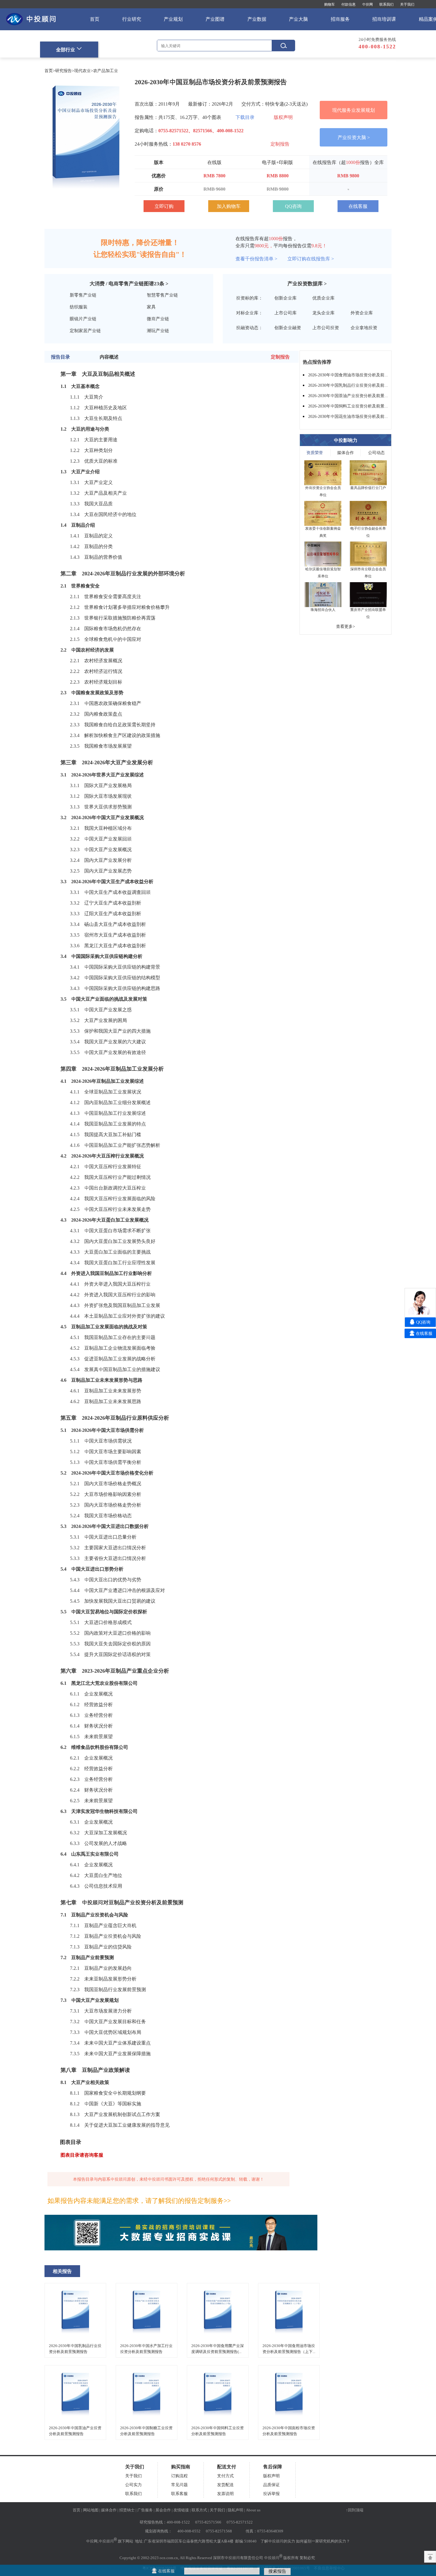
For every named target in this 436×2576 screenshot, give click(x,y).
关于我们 (407, 4)
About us (253, 2510)
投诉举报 (271, 2494)
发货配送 (225, 2485)
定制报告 (280, 144)
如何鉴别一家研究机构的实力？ (323, 2541)
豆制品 (78, 525)
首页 (95, 19)
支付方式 (225, 2476)
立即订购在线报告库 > (311, 259)
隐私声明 (235, 2510)
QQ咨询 (293, 206)
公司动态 (376, 453)
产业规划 (173, 19)
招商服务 (340, 19)
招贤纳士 (127, 2510)
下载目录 (245, 117)
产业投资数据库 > (307, 284)
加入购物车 (229, 206)
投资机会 (117, 1936)
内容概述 (109, 357)
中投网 (367, 4)
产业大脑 (298, 19)
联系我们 (386, 4)
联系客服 (179, 2494)
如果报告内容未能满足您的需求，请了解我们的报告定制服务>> (139, 2201)
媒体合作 (346, 453)
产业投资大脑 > (354, 137)
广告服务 (145, 2510)
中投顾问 (106, 2541)
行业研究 (132, 19)
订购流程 (179, 2476)
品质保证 (271, 2485)
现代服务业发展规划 (354, 110)
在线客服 (358, 206)
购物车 (330, 4)
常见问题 (179, 2485)
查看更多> (346, 626)
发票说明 (225, 2494)
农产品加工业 (106, 71)
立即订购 (164, 206)
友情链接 (181, 2510)
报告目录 (61, 357)
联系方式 (199, 2510)
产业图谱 (215, 19)
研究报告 (63, 71)
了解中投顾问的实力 (278, 2541)
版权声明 (283, 117)
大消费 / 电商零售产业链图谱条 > (129, 284)
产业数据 (257, 19)
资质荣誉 (315, 453)
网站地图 (91, 2510)
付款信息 (349, 4)
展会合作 (163, 2510)
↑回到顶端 (355, 2510)
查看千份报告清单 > (256, 259)
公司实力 (133, 2485)
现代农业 (82, 71)
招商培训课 (384, 19)
